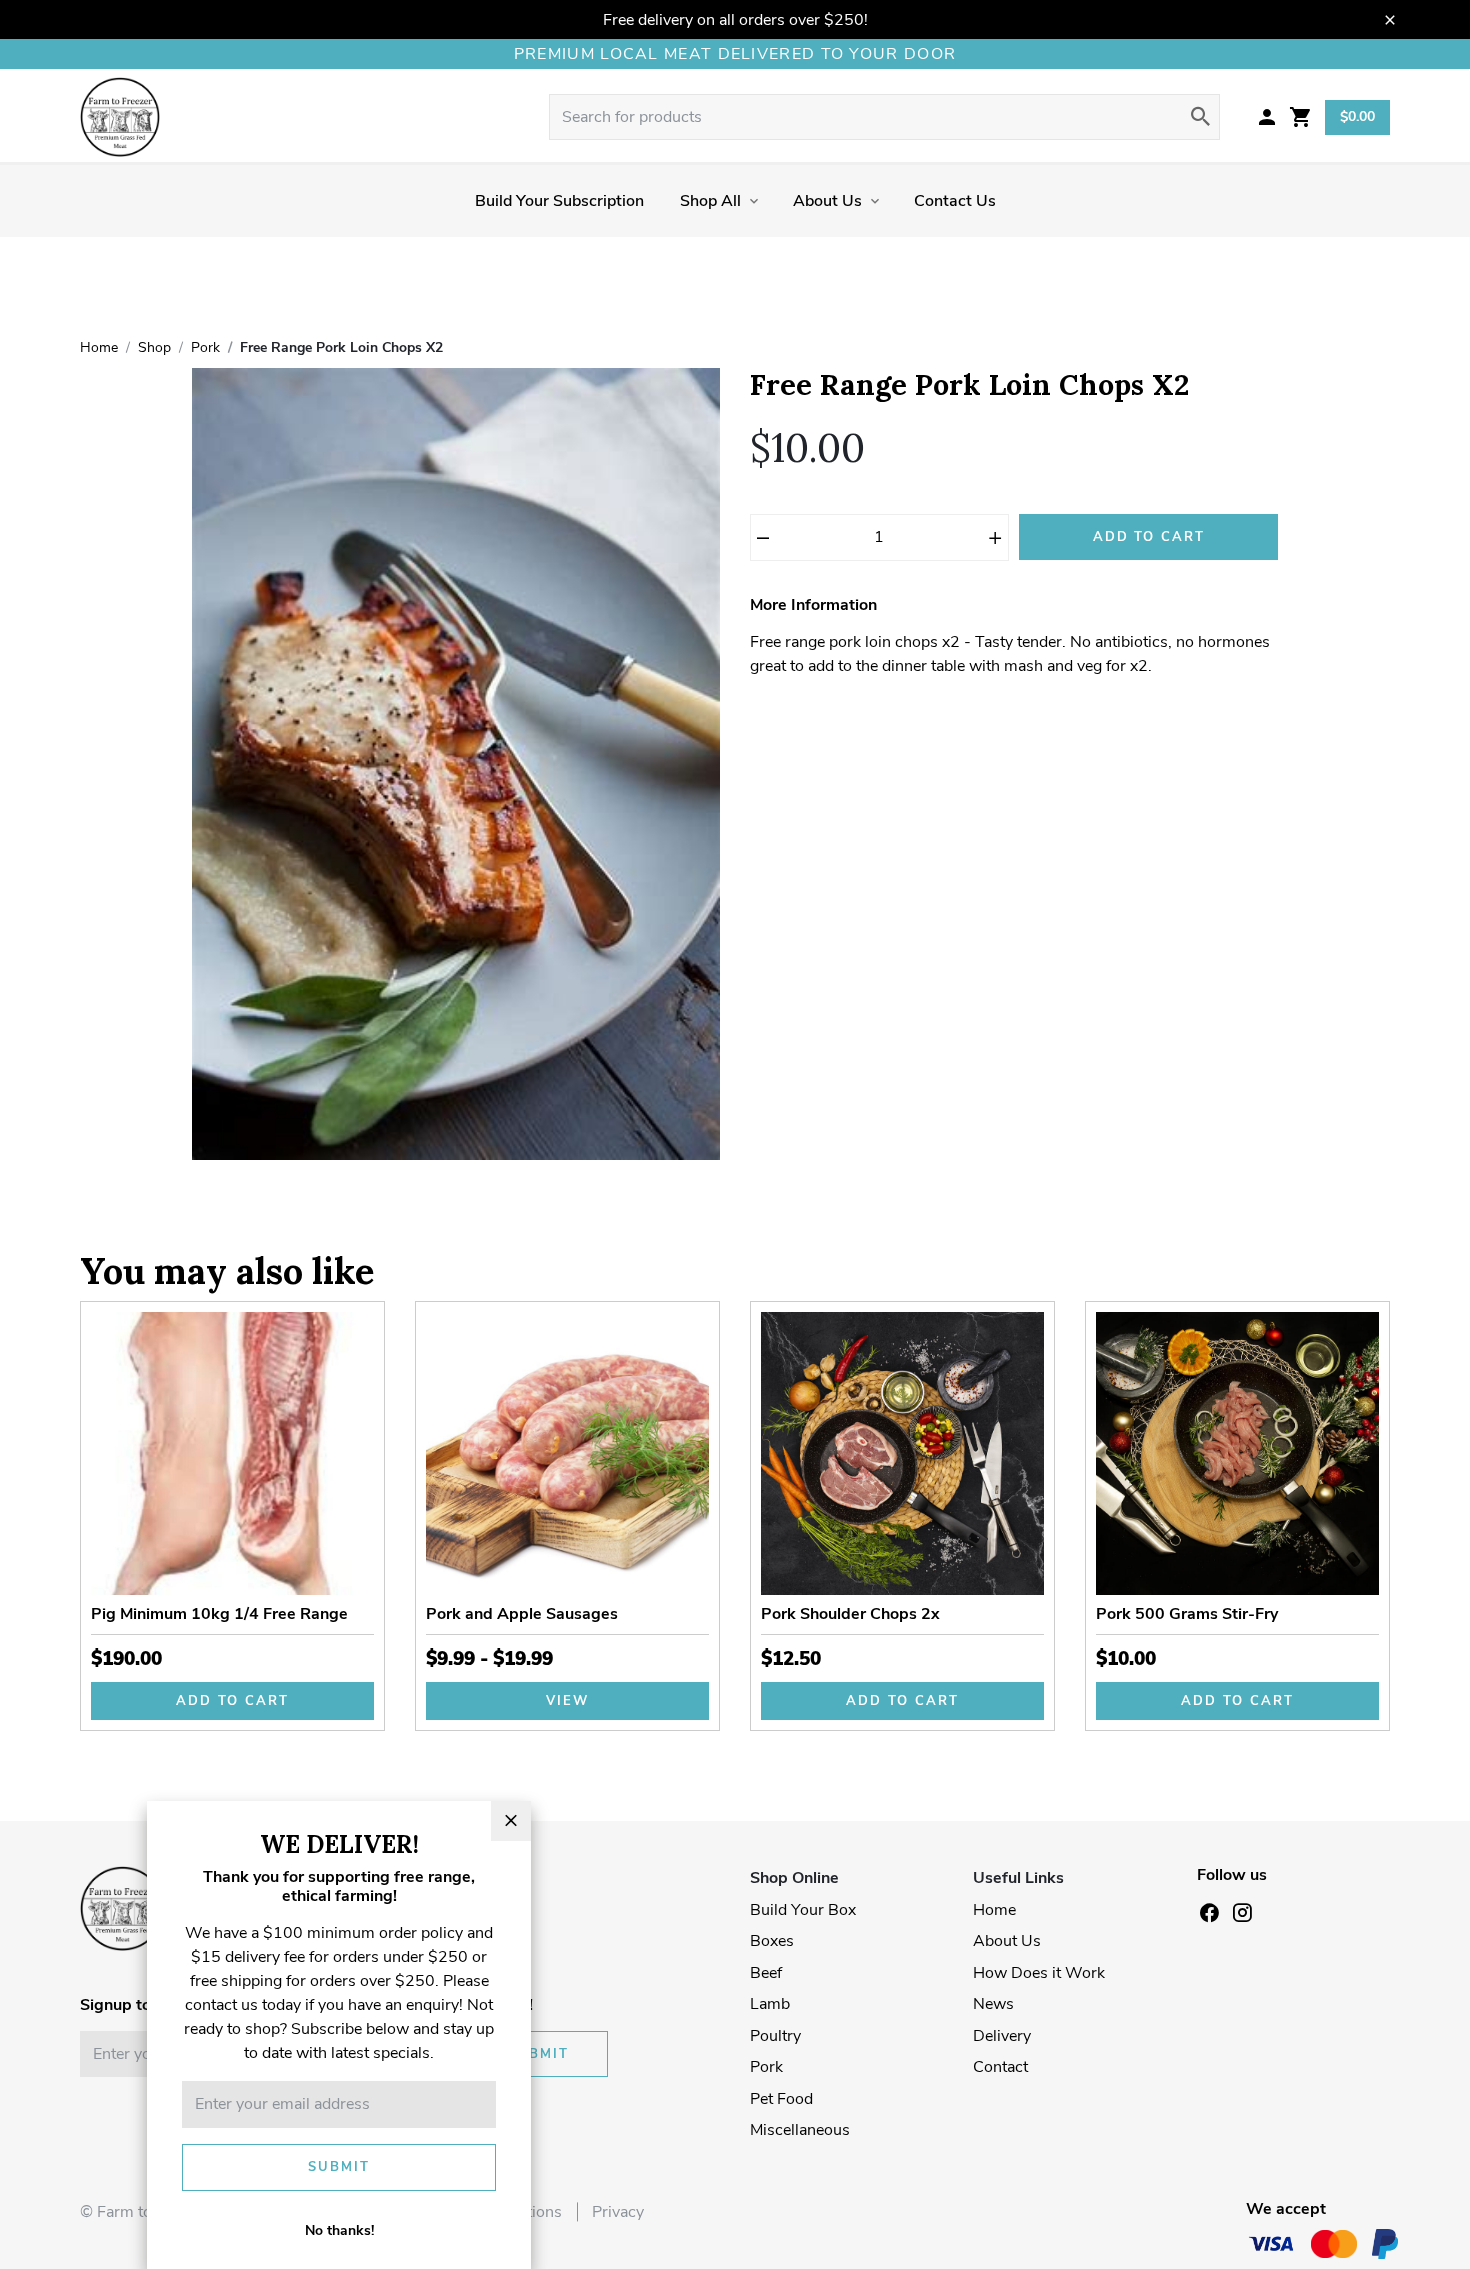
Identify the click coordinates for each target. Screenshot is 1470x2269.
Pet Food (781, 2099)
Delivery (1002, 2036)
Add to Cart (1149, 537)
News (993, 2004)
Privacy (618, 2212)
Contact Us (955, 201)
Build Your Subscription (559, 201)
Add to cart (232, 1701)
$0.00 (1357, 116)
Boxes (772, 1941)
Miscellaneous (800, 2130)
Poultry (775, 2036)
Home (994, 1910)
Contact (1000, 2067)
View (567, 1701)
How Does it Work (1039, 1973)
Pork (766, 2067)
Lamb (770, 2004)
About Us (827, 201)
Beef (766, 1973)
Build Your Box (803, 1910)
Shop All (710, 201)
